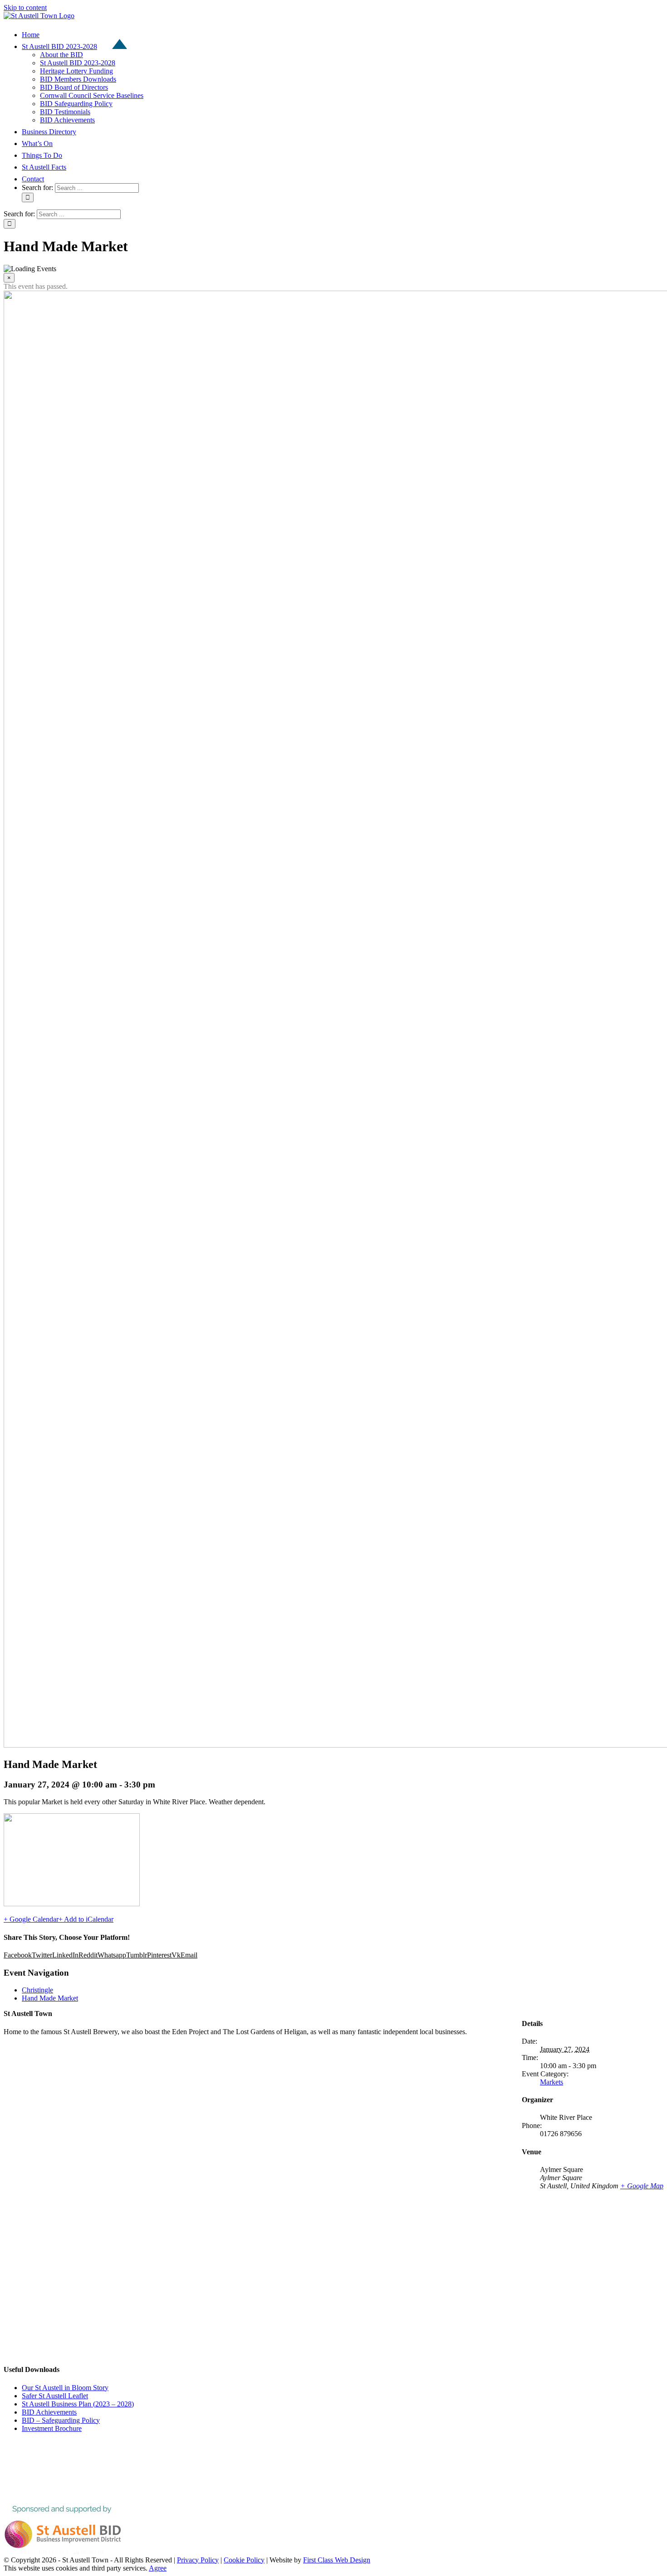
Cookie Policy (244, 2560)
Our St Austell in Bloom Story (65, 2388)
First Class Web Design (337, 2560)
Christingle (37, 1990)
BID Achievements (49, 2412)
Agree (158, 2568)
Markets (552, 2082)
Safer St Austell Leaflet (55, 2396)
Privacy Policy (198, 2560)
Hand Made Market (50, 1998)
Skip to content (25, 7)
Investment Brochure (52, 2428)
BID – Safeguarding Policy (61, 2420)
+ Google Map (642, 2186)
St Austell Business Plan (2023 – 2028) (78, 2404)
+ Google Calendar (31, 1919)
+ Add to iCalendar (86, 1919)
